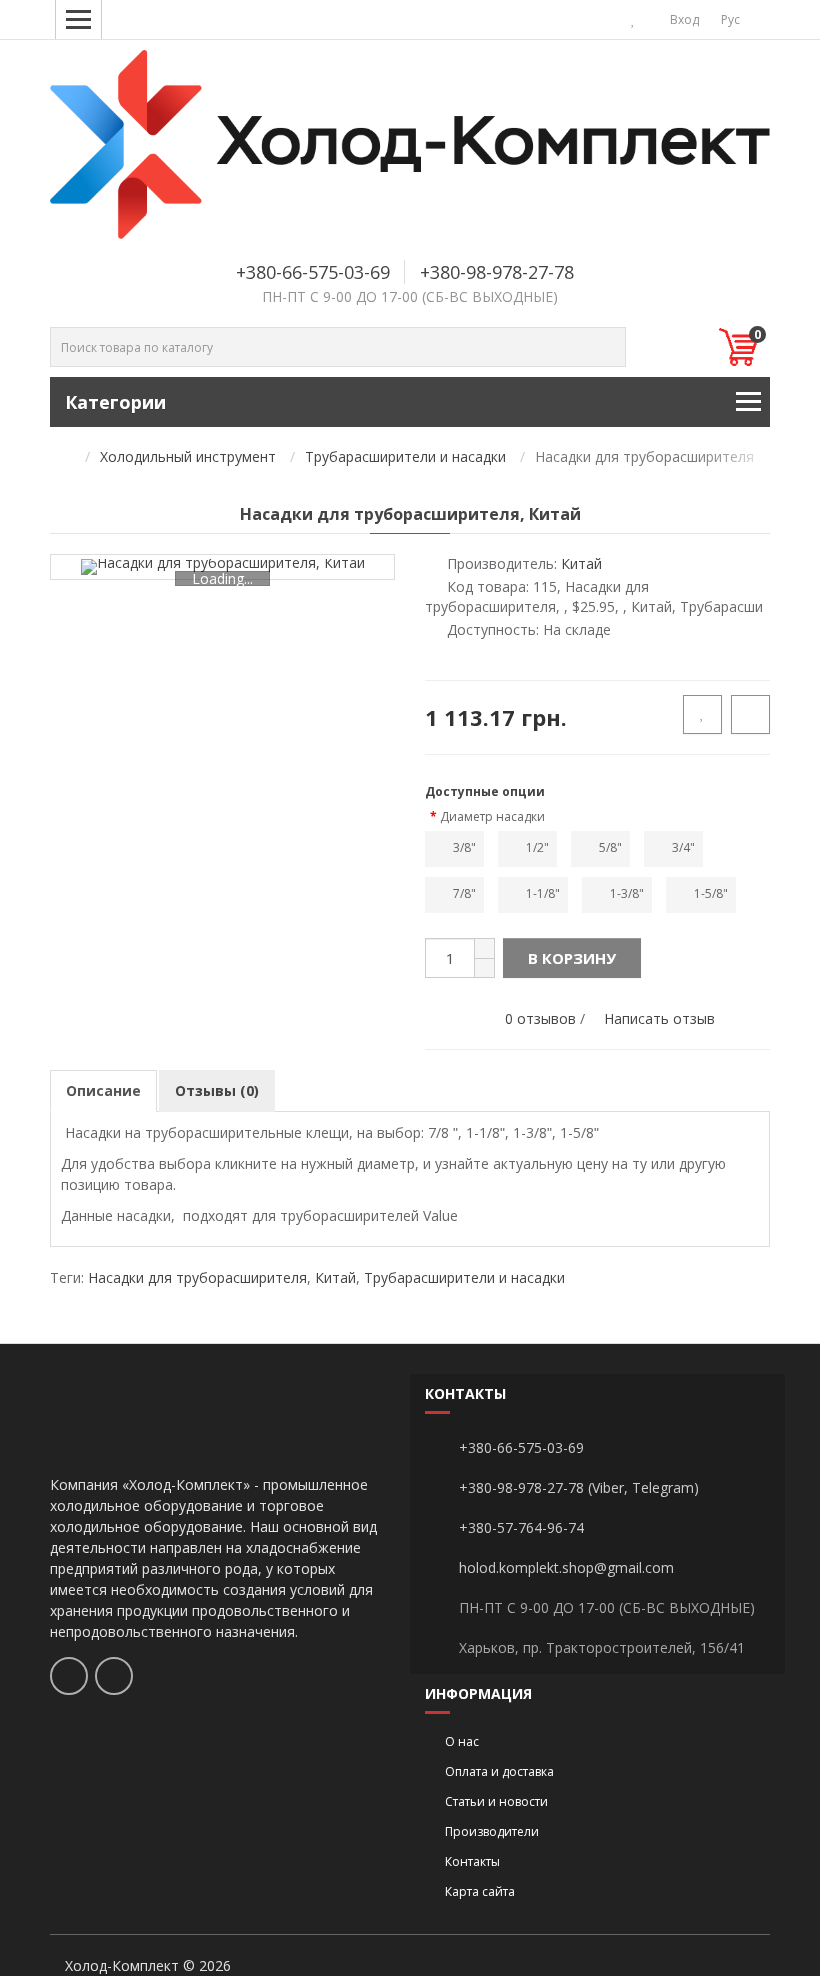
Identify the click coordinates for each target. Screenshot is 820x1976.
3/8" (464, 847)
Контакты (472, 1861)
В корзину (572, 958)
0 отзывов (540, 1018)
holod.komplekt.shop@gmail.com (566, 1567)
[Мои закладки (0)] (633, 19)
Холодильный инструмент (188, 456)
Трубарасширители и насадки (405, 456)
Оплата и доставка (499, 1771)
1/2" (537, 847)
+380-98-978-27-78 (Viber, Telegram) (579, 1487)
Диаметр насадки (492, 816)
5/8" (610, 847)
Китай (335, 1277)
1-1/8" (543, 893)
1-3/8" (627, 893)
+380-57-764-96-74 (521, 1527)
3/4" (683, 847)
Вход (683, 19)
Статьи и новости (496, 1801)
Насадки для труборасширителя (197, 1277)
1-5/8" (711, 893)
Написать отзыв (659, 1018)
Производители (492, 1831)
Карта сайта (480, 1891)
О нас (462, 1741)
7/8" (464, 893)
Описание (103, 1090)
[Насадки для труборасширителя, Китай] (223, 567)
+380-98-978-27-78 (497, 272)
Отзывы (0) (217, 1090)
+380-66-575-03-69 (313, 272)
